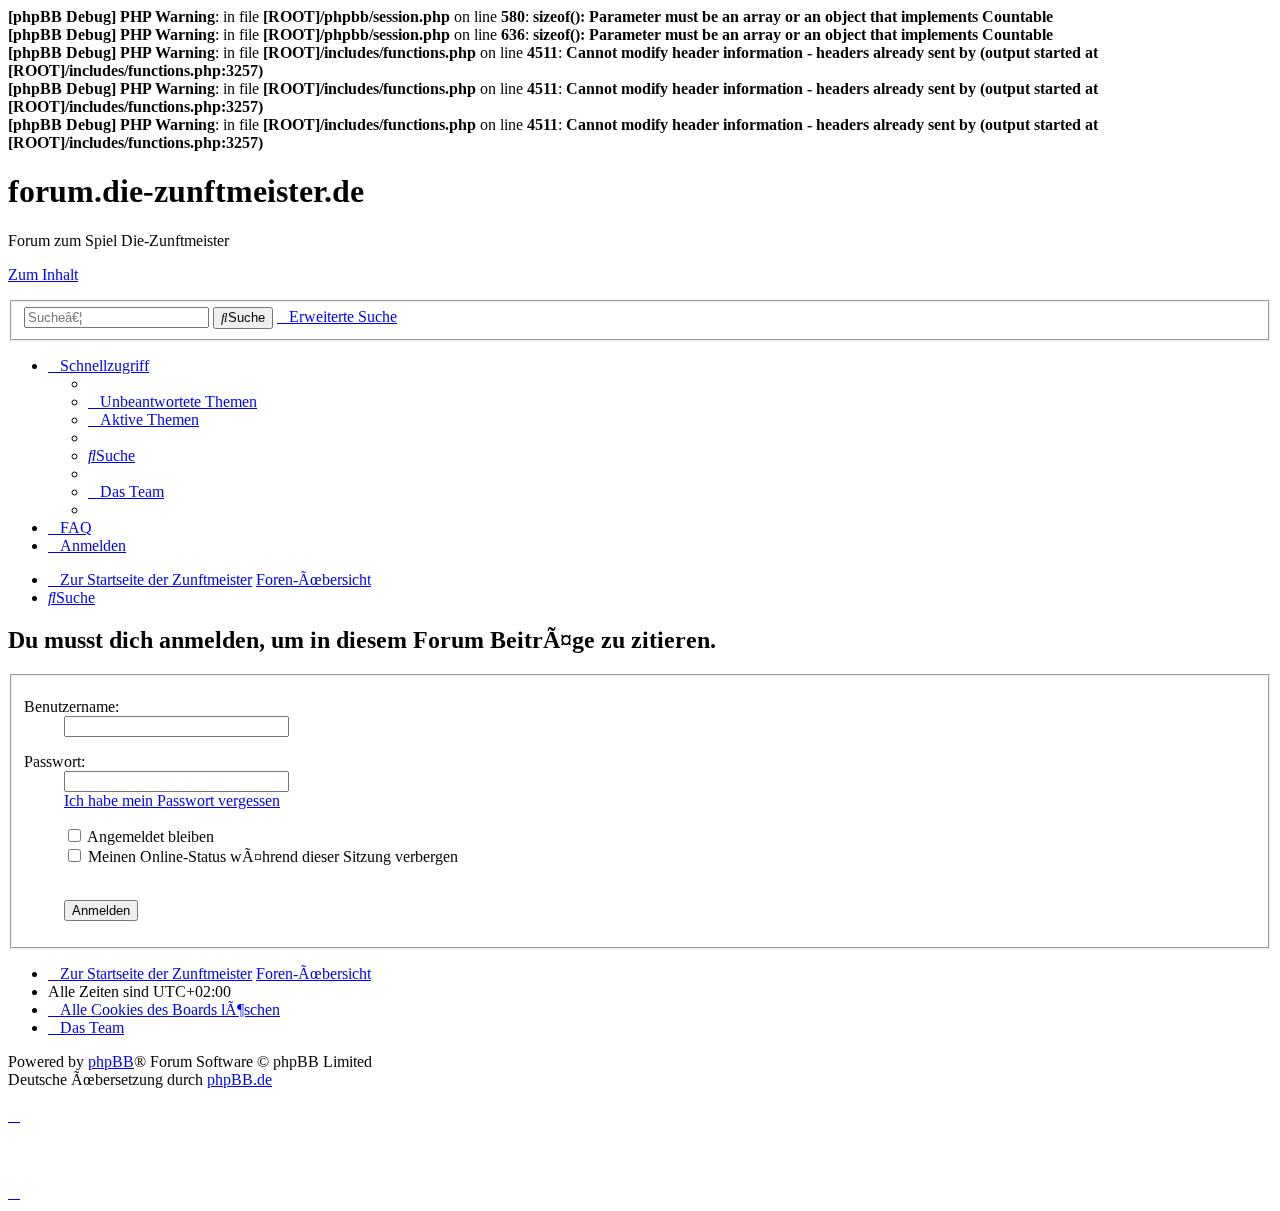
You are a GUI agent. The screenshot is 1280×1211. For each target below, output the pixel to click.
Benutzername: (71, 706)
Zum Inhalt (43, 274)
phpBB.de (239, 1079)
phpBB (111, 1061)
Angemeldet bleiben (149, 836)
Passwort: (54, 761)
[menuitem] (172, 401)
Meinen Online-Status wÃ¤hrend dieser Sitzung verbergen (271, 856)
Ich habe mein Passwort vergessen (172, 800)
